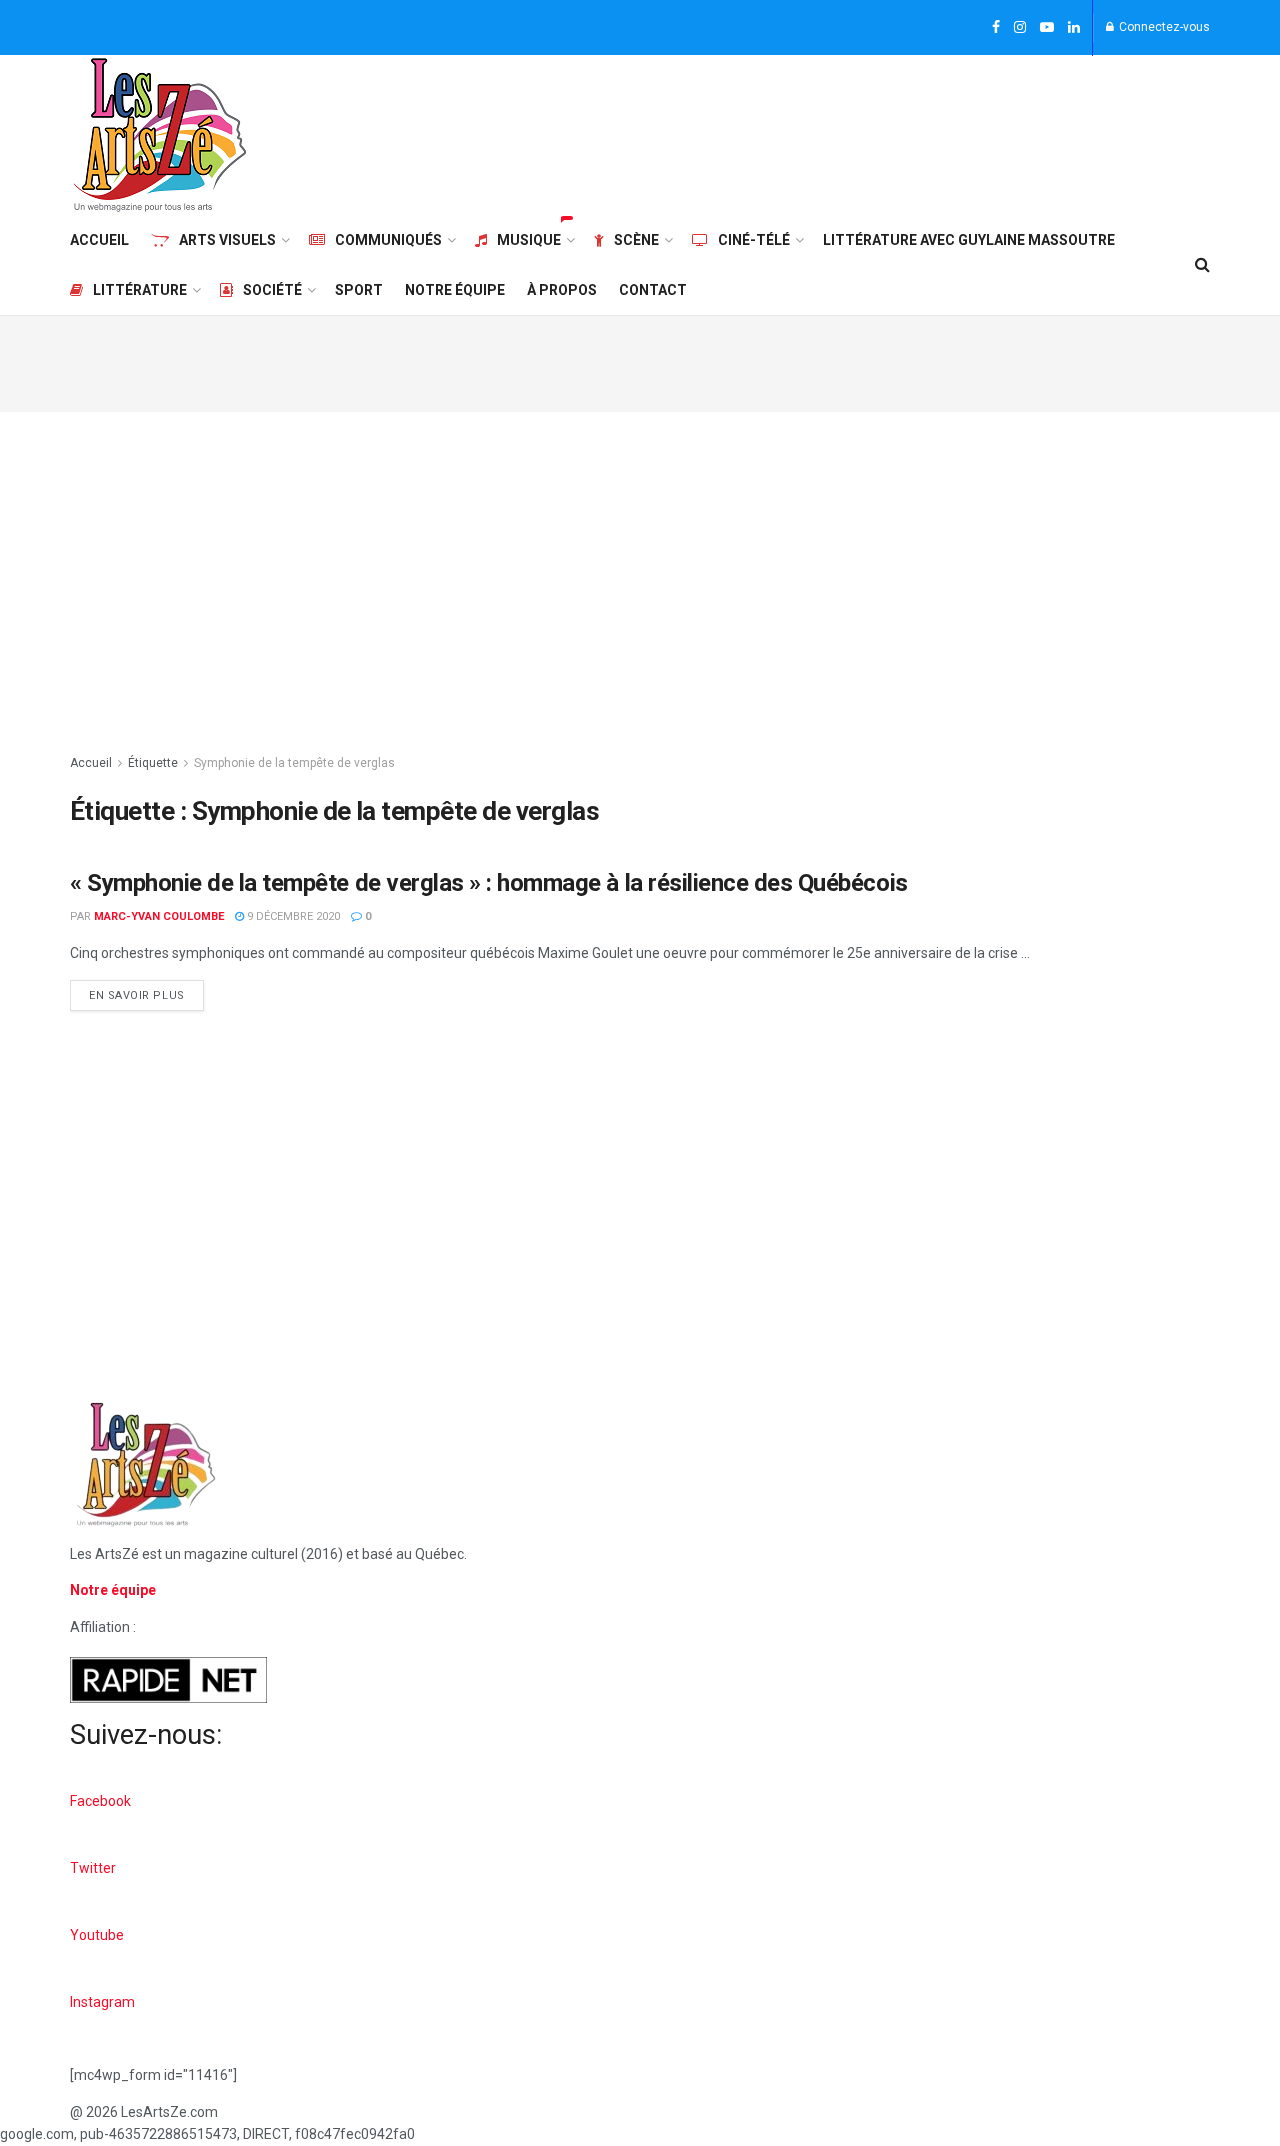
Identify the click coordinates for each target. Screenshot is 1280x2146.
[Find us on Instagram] (1020, 28)
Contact (653, 290)
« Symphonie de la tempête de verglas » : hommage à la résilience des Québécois (489, 883)
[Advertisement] (846, 132)
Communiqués (388, 240)
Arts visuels (227, 240)
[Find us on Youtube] (1047, 28)
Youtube (97, 1935)
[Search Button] (1202, 265)
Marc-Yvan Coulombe (159, 916)
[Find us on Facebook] (996, 28)
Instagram (102, 2002)
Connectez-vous (1163, 27)
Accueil (99, 240)
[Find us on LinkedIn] (1074, 28)
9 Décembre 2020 (292, 916)
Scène (636, 240)
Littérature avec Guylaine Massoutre (969, 240)
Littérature (140, 290)
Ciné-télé (754, 240)
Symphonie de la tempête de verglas (294, 763)
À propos (562, 290)
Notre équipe (455, 290)
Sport (359, 290)
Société (272, 290)
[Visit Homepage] (160, 135)
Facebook (100, 1801)
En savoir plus (146, 991)
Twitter (93, 1868)
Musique (529, 240)
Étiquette (153, 763)
